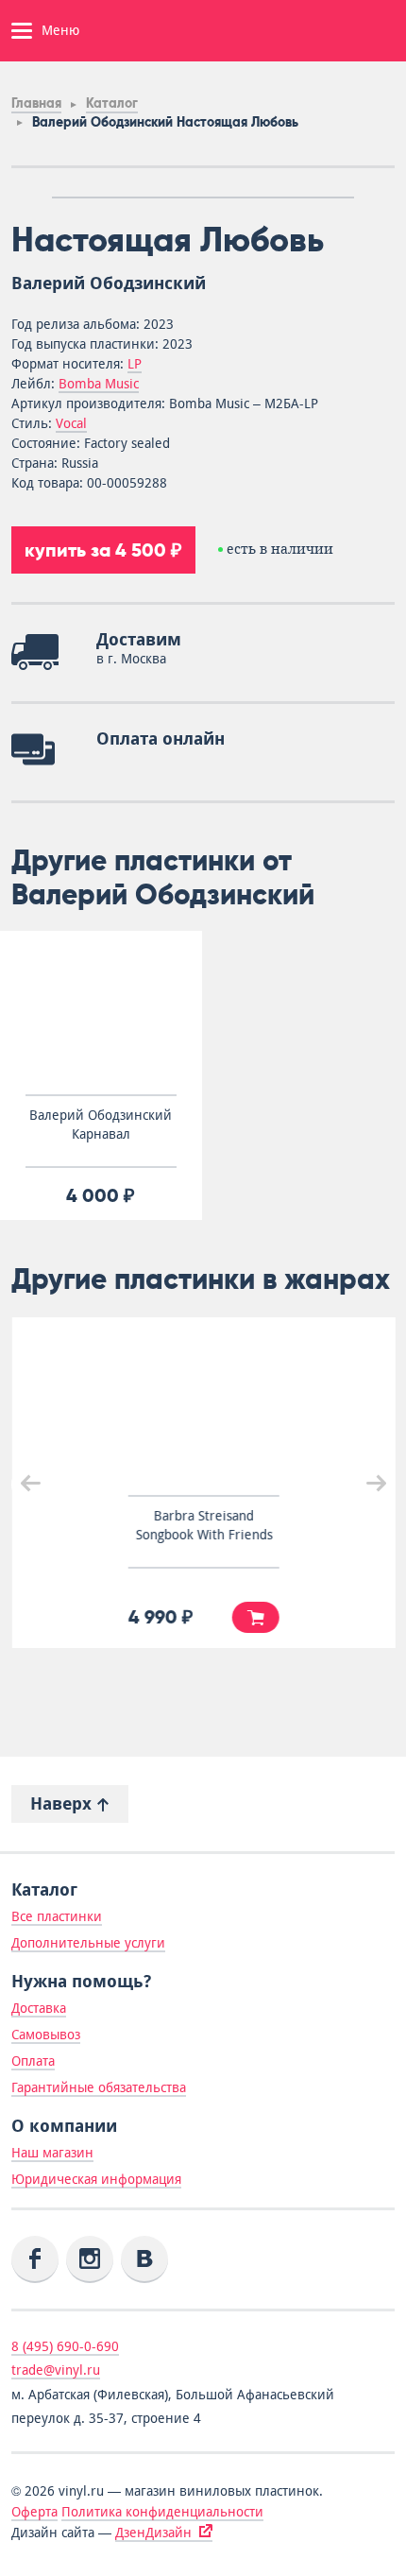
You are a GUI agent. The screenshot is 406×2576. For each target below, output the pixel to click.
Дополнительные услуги (88, 1943)
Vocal (71, 423)
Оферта (34, 2512)
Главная (36, 103)
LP (135, 364)
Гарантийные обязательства (99, 2087)
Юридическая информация (96, 2179)
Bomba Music (99, 384)
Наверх (63, 1803)
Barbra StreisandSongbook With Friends (203, 1525)
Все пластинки (57, 1916)
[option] (203, 197)
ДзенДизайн (153, 2533)
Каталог (112, 103)
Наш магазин (52, 2153)
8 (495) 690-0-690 (65, 2346)
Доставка (39, 2008)
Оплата (33, 2061)
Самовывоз (46, 2035)
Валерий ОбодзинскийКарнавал (101, 1125)
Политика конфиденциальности (162, 2512)
